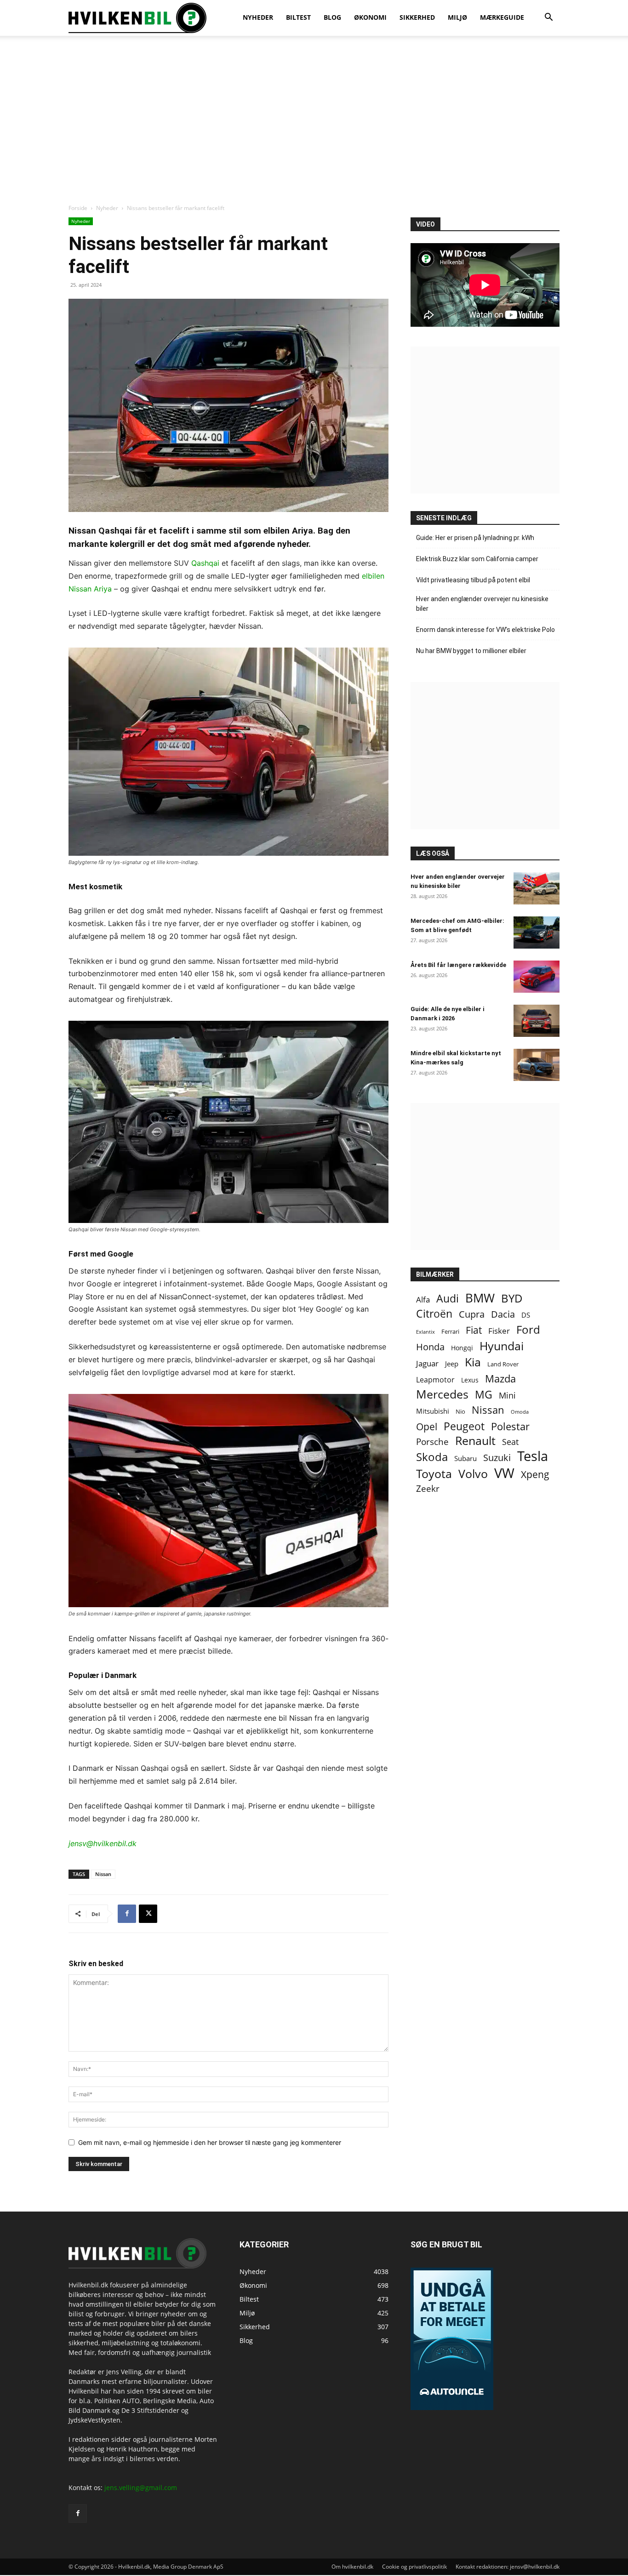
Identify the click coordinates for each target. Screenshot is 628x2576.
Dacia (503, 1314)
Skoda (432, 1457)
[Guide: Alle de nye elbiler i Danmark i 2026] (537, 1021)
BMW (480, 1298)
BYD (512, 1298)
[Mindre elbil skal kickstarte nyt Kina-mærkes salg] (537, 1065)
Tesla (533, 1456)
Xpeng (535, 1475)
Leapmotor (435, 1380)
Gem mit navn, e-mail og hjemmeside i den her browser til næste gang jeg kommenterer (210, 2142)
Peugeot (464, 1426)
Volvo (473, 1474)
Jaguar (427, 1363)
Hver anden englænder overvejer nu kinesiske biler (482, 604)
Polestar (510, 1426)
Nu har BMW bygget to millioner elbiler (471, 651)
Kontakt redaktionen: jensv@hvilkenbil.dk (508, 2567)
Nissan (103, 1874)
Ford (528, 1329)
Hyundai (502, 1346)
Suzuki (497, 1458)
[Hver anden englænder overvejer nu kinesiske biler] (537, 888)
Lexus (470, 1380)
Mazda (500, 1379)
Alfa (423, 1299)
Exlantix (425, 1332)
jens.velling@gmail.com (141, 2488)
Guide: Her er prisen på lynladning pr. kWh (475, 538)
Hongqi (462, 1348)
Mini (507, 1396)
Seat (510, 1442)
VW (504, 1473)
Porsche (432, 1442)
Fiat (474, 1330)
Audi (448, 1299)
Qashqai (205, 563)
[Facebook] (127, 1914)
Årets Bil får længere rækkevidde (458, 965)
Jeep (452, 1364)
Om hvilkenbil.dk (352, 2567)
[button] (548, 18)
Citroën (434, 1314)
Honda (430, 1347)
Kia (473, 1362)
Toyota (434, 1474)
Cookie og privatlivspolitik (414, 2567)
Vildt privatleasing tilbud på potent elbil (473, 580)
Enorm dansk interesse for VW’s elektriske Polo (485, 630)
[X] (148, 1914)
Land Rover (503, 1364)
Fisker (499, 1331)
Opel (427, 1426)
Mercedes (442, 1394)
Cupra (472, 1314)
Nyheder (107, 208)
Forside (78, 208)
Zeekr (428, 1489)
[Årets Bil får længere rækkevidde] (537, 977)
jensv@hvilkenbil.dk (103, 1843)
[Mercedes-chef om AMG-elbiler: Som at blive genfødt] (537, 933)
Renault (475, 1441)
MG (484, 1395)
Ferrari (450, 1332)
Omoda (520, 1412)
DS (526, 1315)
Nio (460, 1411)
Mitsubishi (433, 1411)
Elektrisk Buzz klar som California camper (477, 559)
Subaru (465, 1458)
